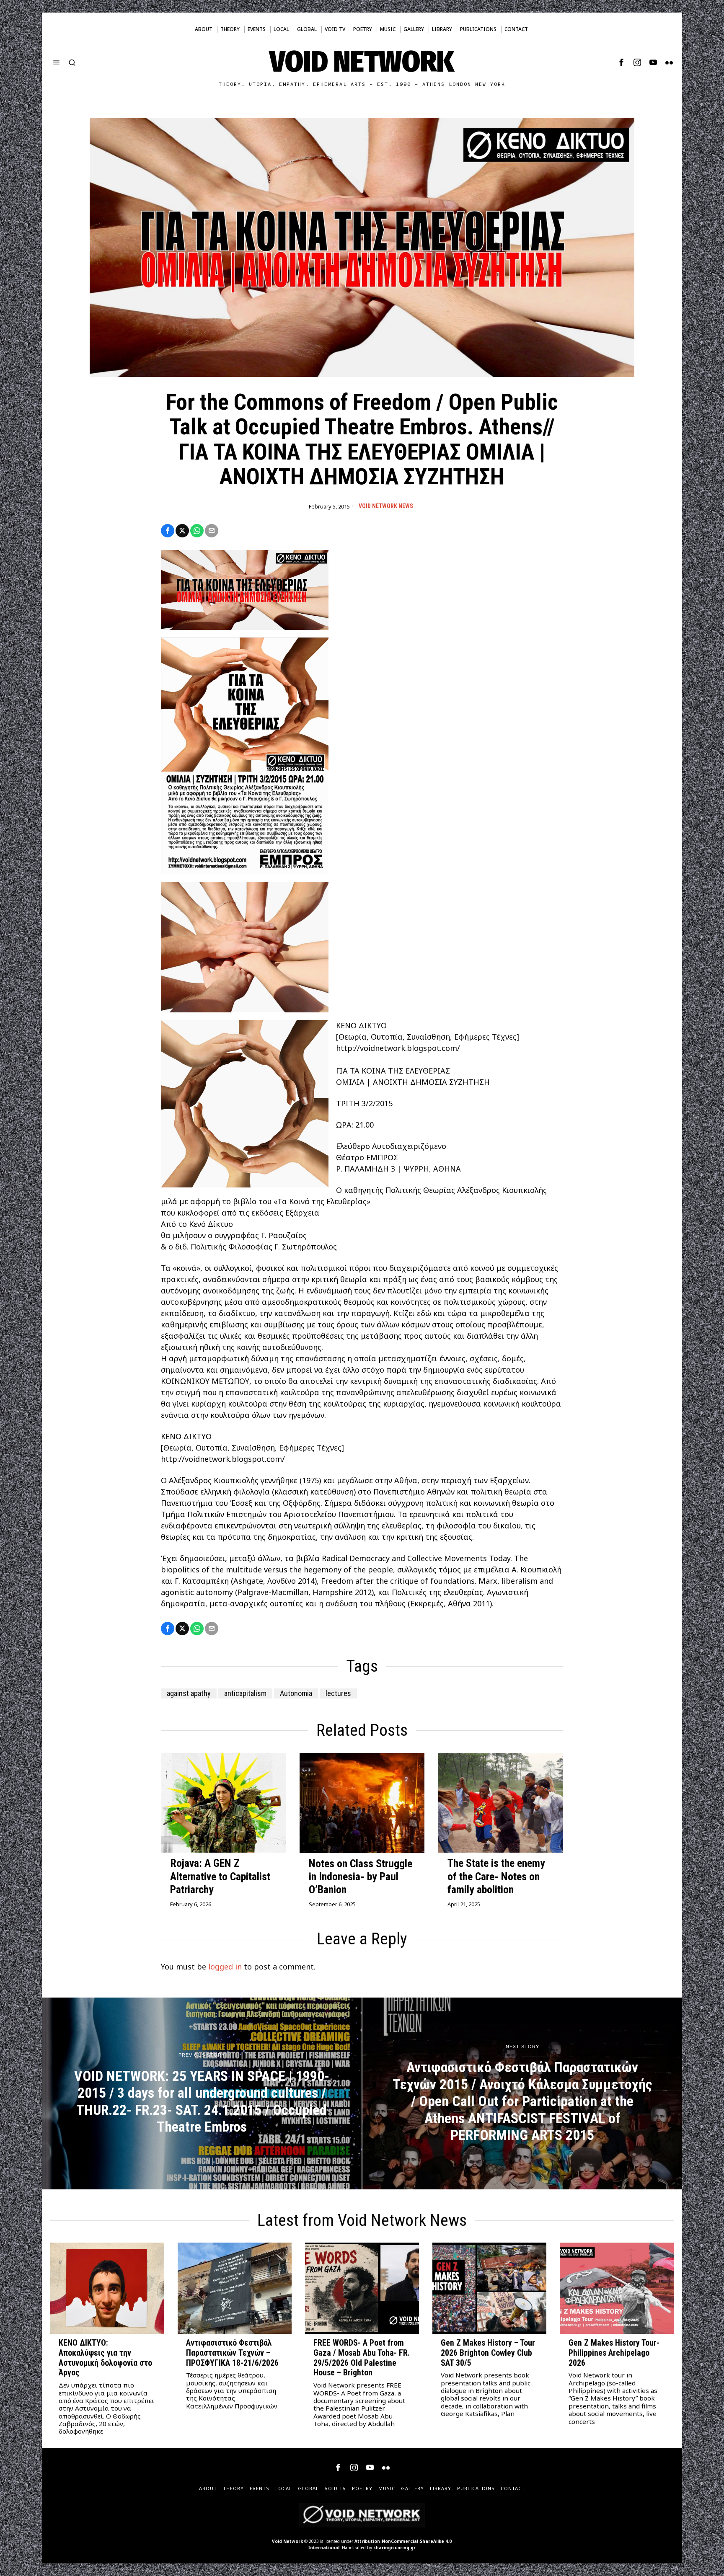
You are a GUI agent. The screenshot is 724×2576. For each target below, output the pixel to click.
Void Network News (386, 506)
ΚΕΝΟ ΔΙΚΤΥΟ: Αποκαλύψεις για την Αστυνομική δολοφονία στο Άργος (105, 2358)
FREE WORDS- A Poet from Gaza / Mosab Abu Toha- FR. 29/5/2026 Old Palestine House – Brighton (362, 2358)
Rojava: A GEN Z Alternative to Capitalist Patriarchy (220, 1876)
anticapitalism (245, 1693)
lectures (338, 1693)
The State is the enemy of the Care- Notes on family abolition (496, 1876)
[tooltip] (621, 62)
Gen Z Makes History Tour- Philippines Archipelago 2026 (614, 2353)
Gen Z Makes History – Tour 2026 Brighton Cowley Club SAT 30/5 (488, 2353)
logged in (225, 1967)
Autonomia (296, 1693)
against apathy (189, 1693)
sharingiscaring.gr (394, 2548)
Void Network (287, 2541)
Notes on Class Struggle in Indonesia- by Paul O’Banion (361, 1877)
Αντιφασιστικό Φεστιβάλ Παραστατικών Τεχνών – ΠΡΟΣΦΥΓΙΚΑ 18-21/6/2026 (232, 2353)
